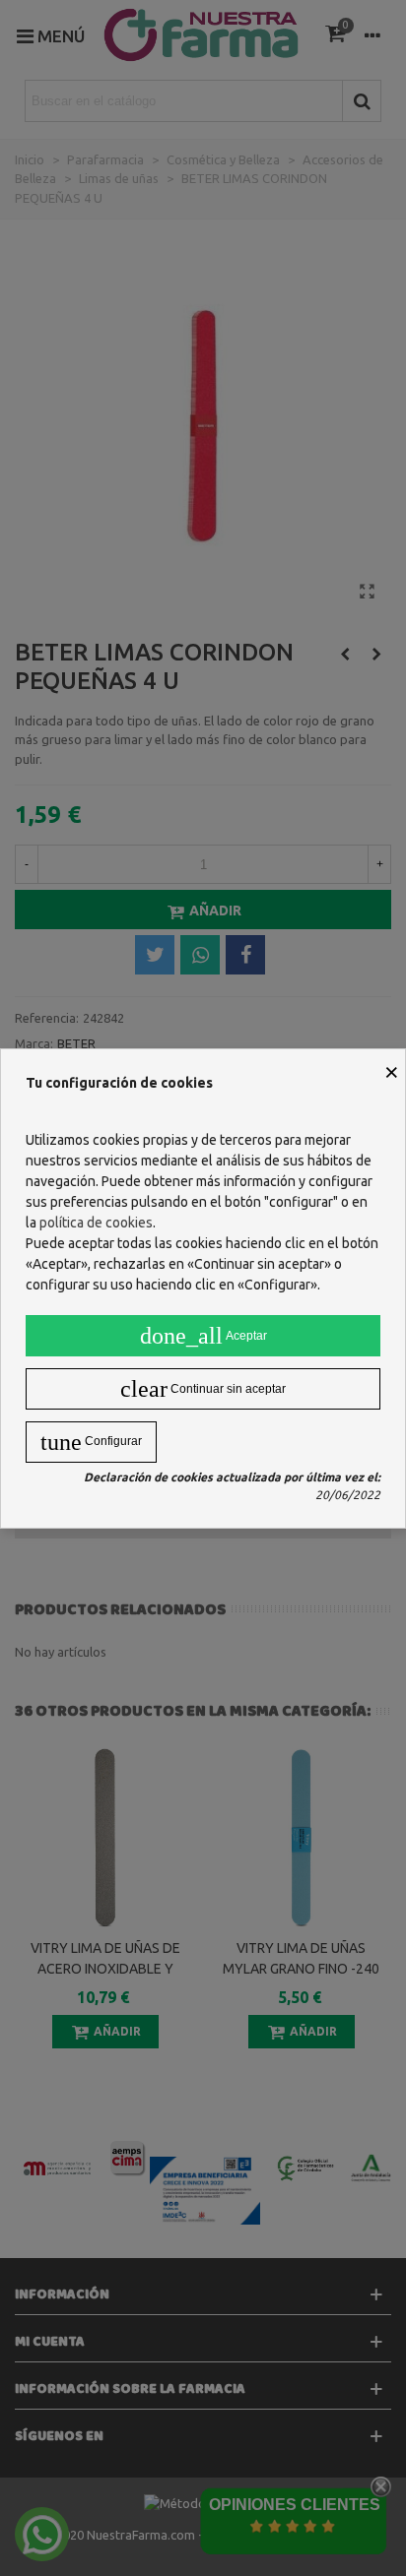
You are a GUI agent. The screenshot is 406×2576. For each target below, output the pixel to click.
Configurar (91, 1442)
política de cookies (96, 1223)
